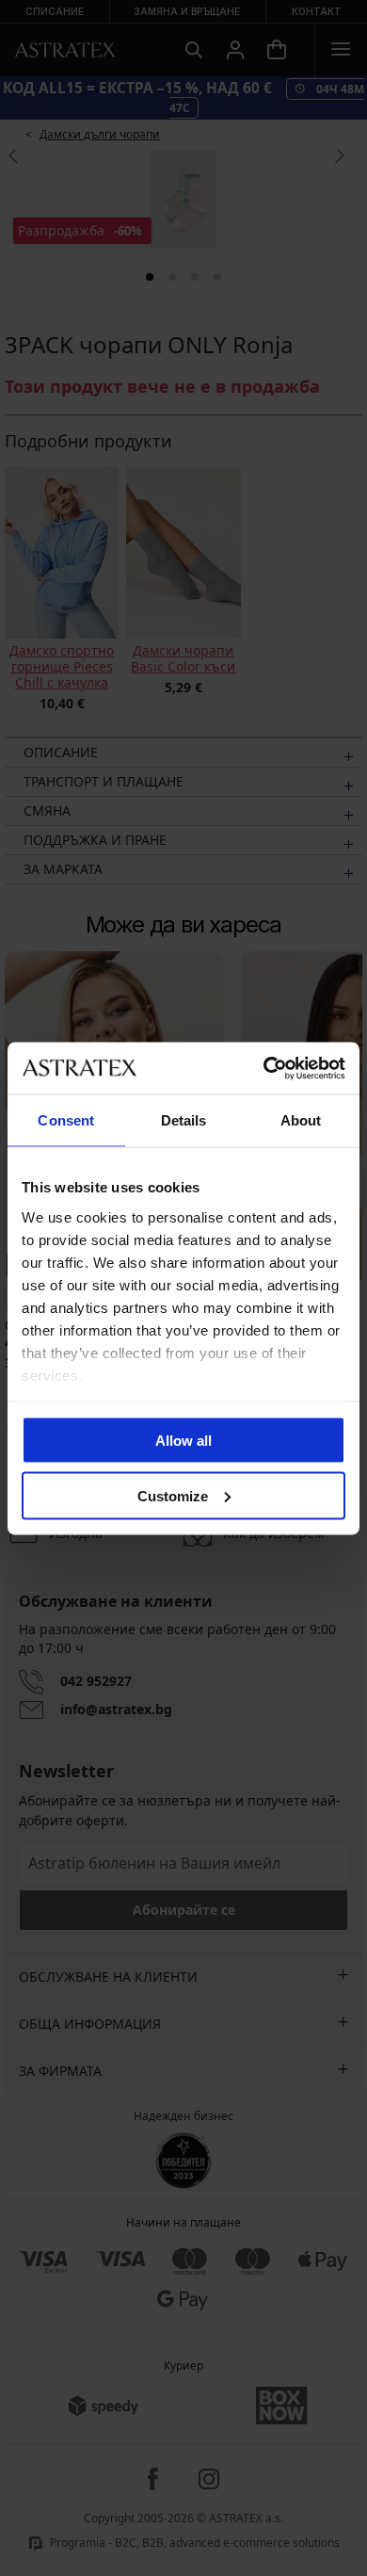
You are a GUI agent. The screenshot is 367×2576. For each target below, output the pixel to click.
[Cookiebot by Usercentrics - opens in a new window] (264, 1068)
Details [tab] (184, 1120)
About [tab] (301, 1120)
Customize (173, 1495)
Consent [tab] (66, 1120)
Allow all (183, 1441)
